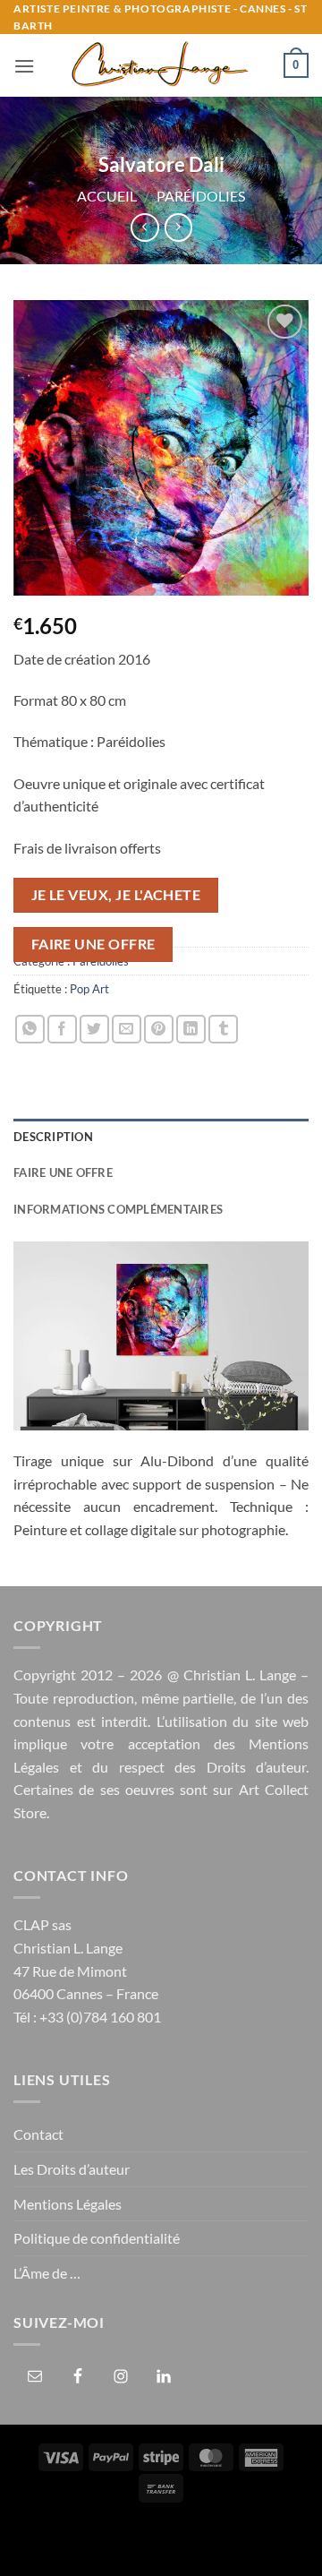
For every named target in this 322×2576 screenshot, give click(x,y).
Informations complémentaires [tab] (118, 1209)
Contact (38, 2134)
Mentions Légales (68, 2204)
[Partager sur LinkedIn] (191, 1030)
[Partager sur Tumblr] (223, 1030)
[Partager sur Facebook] (62, 1030)
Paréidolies (201, 196)
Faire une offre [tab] (63, 1172)
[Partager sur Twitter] (94, 1030)
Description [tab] (53, 1137)
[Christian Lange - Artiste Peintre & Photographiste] (159, 65)
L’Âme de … (47, 2273)
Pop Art (89, 989)
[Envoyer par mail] (127, 1030)
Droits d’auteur (257, 1767)
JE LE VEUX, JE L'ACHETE (116, 895)
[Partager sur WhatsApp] (30, 1030)
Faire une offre (93, 944)
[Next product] (144, 227)
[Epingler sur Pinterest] (159, 1030)
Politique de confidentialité (97, 2238)
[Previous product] (178, 227)
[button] (24, 66)
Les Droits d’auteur (72, 2169)
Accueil (107, 196)
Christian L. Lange (240, 1674)
